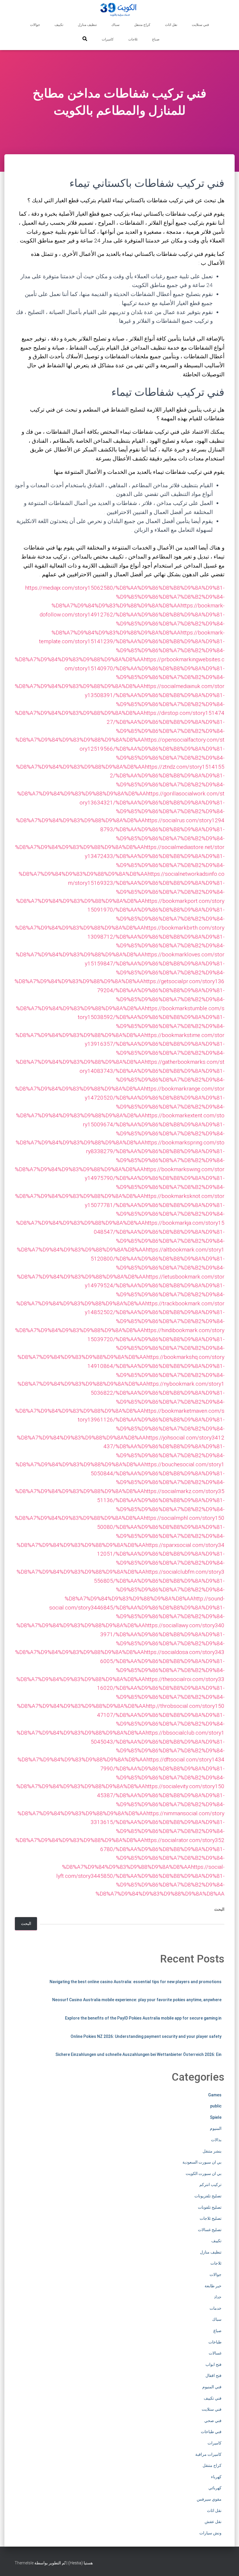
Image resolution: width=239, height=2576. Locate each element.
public (216, 2106)
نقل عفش (213, 2522)
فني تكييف (213, 2398)
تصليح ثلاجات (211, 2218)
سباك (115, 25)
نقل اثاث (171, 25)
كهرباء (216, 2477)
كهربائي (215, 2488)
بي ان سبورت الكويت (204, 2173)
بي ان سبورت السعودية (202, 2162)
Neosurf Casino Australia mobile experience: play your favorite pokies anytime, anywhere (137, 2000)
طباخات (215, 2342)
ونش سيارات (210, 2533)
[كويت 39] (120, 10)
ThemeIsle (24, 2563)
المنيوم (216, 2128)
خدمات (216, 2308)
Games (215, 2095)
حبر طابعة (213, 2286)
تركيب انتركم (210, 2185)
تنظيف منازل (87, 25)
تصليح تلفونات (210, 2207)
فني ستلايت (200, 25)
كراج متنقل (142, 25)
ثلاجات (133, 39)
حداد (218, 2297)
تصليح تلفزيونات (208, 2196)
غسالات (215, 2353)
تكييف (59, 25)
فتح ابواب (213, 2364)
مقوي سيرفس (209, 2499)
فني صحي (213, 2421)
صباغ (156, 39)
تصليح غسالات (210, 2230)
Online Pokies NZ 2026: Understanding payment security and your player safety (146, 2036)
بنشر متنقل (212, 2151)
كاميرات (108, 39)
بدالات (216, 2140)
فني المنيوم (212, 2387)
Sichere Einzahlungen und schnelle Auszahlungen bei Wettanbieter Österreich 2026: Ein (138, 2054)
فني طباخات (211, 2432)
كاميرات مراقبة (208, 2454)
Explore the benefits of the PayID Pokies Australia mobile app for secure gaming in (143, 2018)
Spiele (216, 2117)
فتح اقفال (213, 2375)
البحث (219, 1909)
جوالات (35, 25)
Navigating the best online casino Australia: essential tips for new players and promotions (136, 1982)
